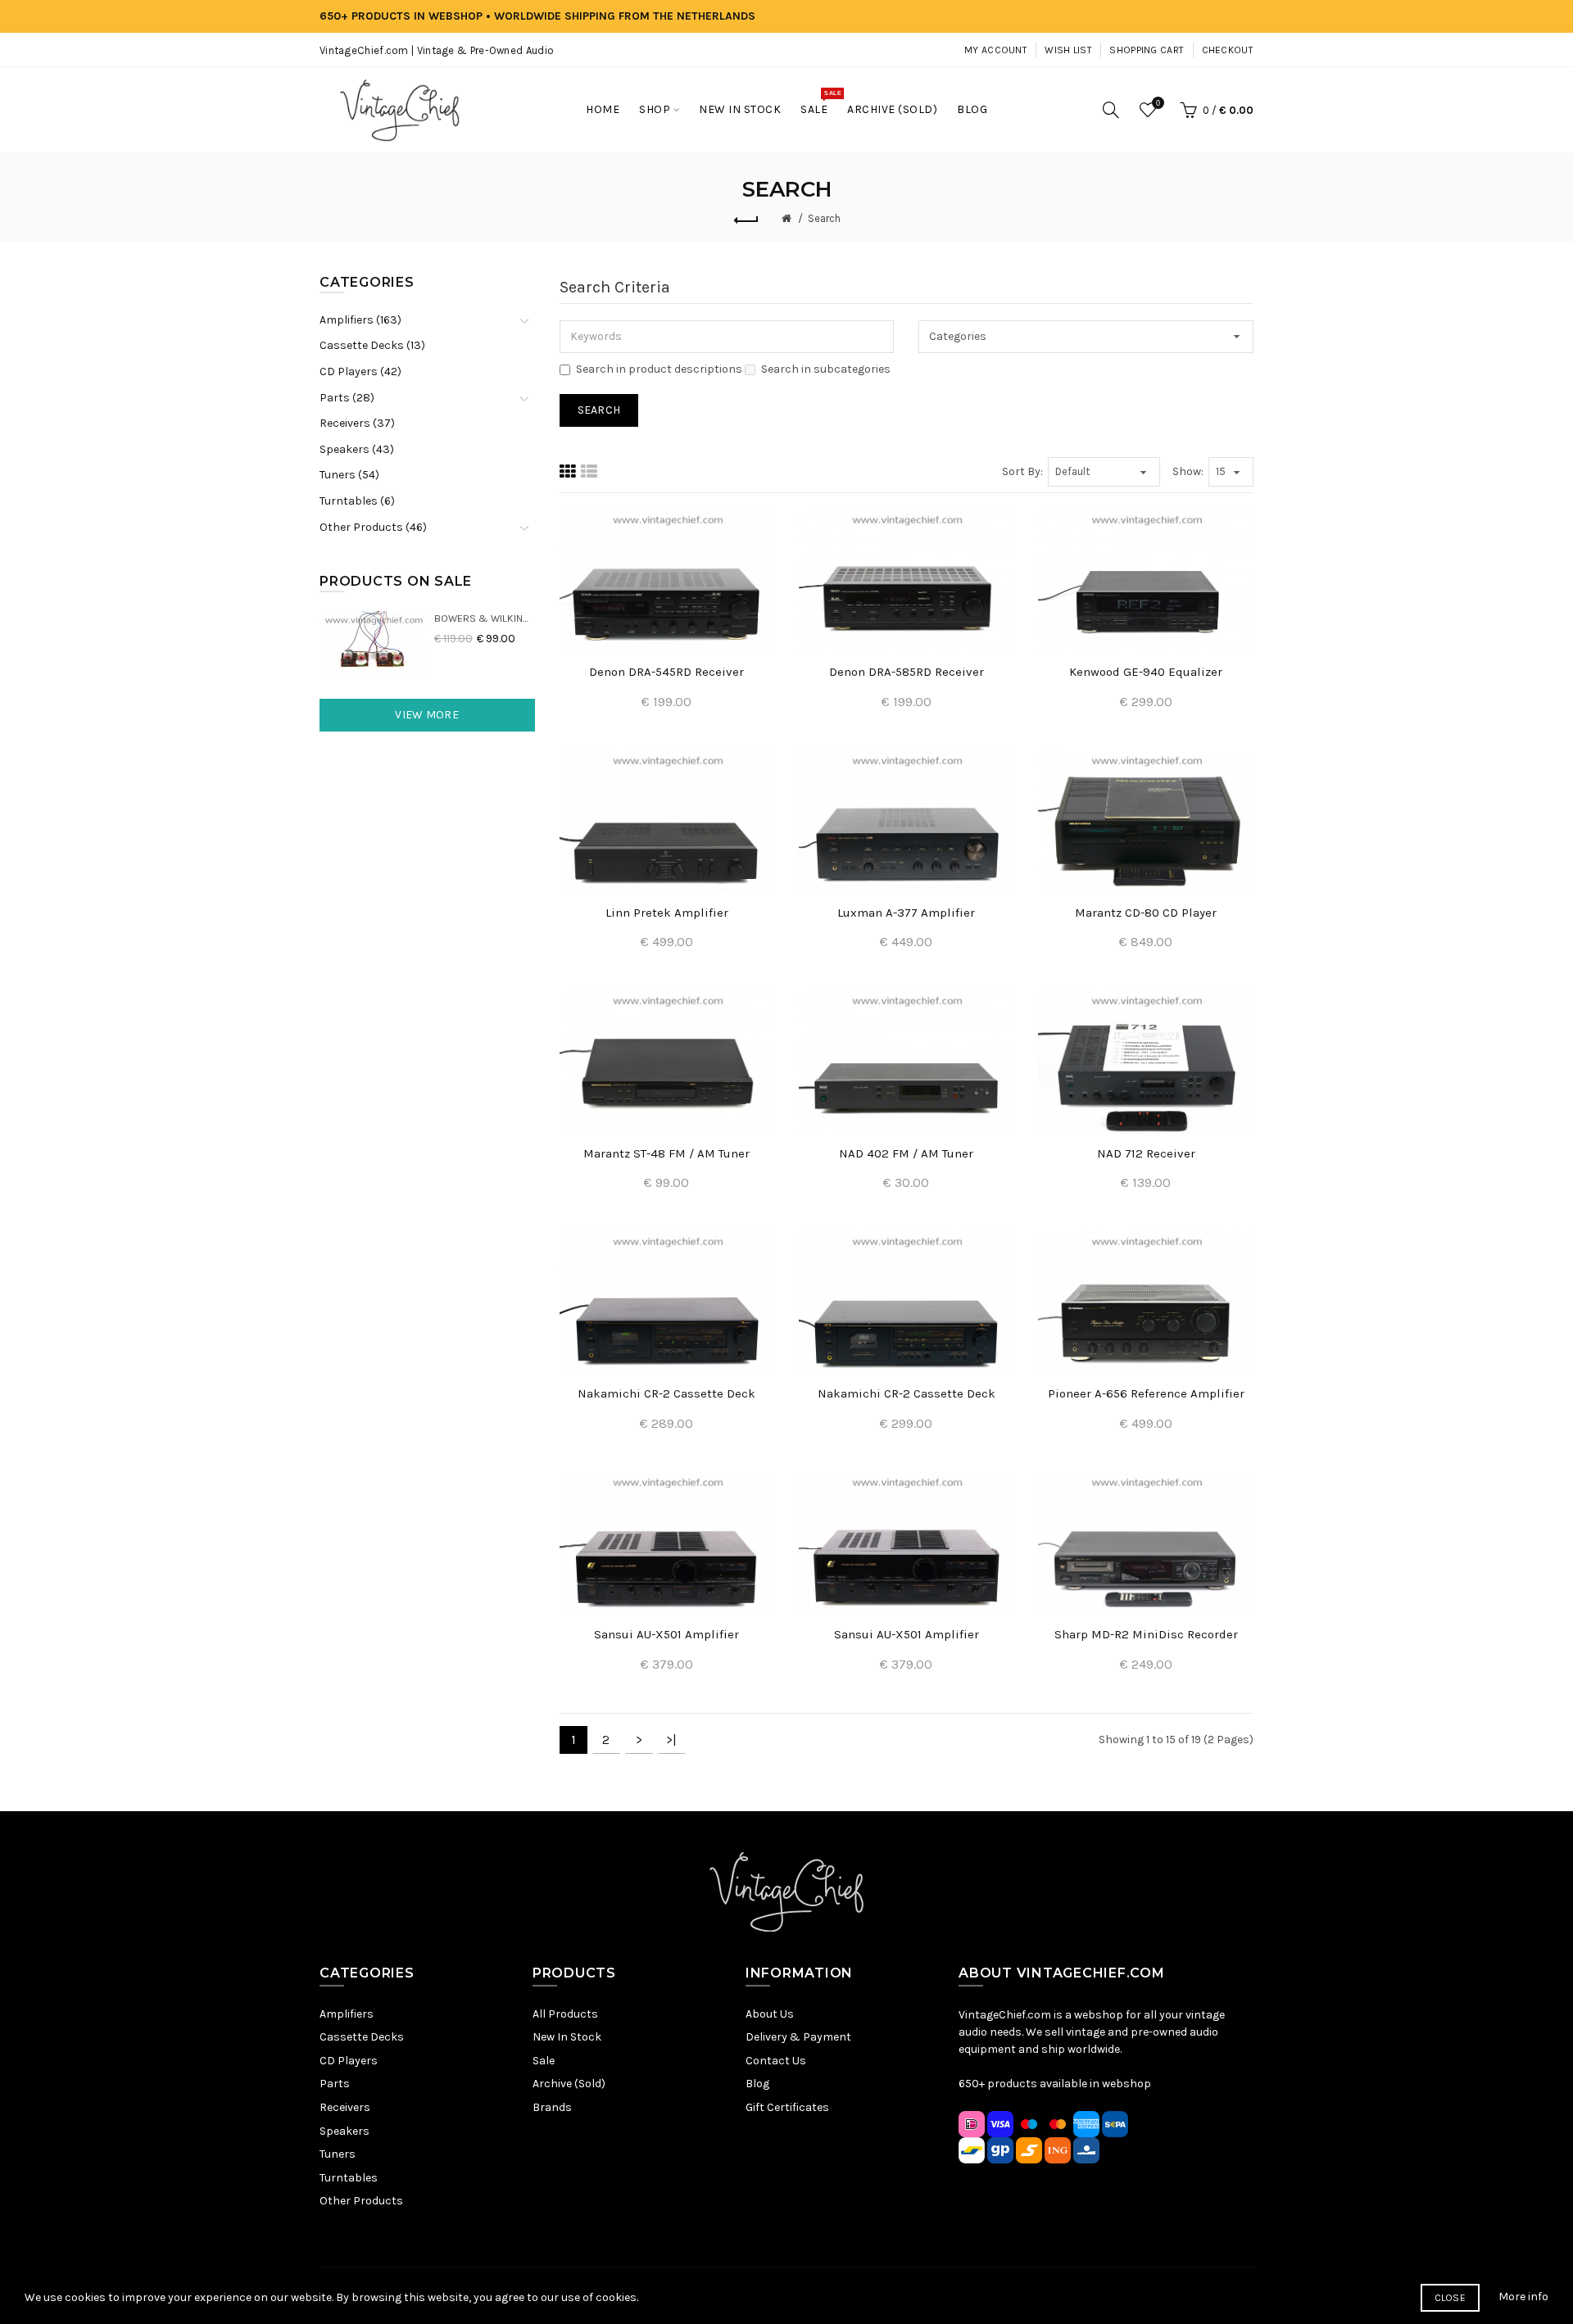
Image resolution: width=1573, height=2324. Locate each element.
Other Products (361, 2201)
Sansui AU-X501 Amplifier (666, 1634)
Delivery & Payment (798, 2037)
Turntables (349, 2178)
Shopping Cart (1147, 50)
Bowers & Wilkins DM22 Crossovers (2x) (485, 618)
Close (1451, 2298)
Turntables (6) (357, 501)
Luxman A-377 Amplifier (906, 913)
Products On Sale (396, 581)
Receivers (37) (357, 423)
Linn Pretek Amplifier (667, 913)
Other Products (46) (373, 527)
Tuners (338, 2154)
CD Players (349, 2061)
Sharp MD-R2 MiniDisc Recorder (1146, 1634)
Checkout (1228, 50)
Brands (552, 2107)
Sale (544, 2061)
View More (427, 715)
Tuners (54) (349, 475)
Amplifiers (347, 2014)
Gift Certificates (787, 2107)
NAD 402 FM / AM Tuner (906, 1153)
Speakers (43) (357, 449)
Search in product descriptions (659, 369)
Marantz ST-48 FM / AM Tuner (666, 1153)
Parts (335, 2084)
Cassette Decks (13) (372, 345)
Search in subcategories (826, 369)
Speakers (345, 2131)
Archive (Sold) (569, 2084)
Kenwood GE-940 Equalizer (1146, 672)
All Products (565, 2014)
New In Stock (567, 2037)
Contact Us (776, 2061)
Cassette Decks (362, 2037)
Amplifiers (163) (360, 320)
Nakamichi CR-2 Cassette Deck (666, 1393)
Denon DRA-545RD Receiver (666, 672)
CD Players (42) (360, 371)
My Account (996, 50)
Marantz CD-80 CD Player (1146, 913)
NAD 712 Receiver (1146, 1153)
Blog (757, 2084)
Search (824, 218)
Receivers (345, 2107)
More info (1523, 2297)
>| (671, 1740)
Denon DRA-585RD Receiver (907, 672)
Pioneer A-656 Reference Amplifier (1146, 1393)
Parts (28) (347, 398)
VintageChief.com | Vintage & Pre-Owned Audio (437, 50)
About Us (770, 2014)
